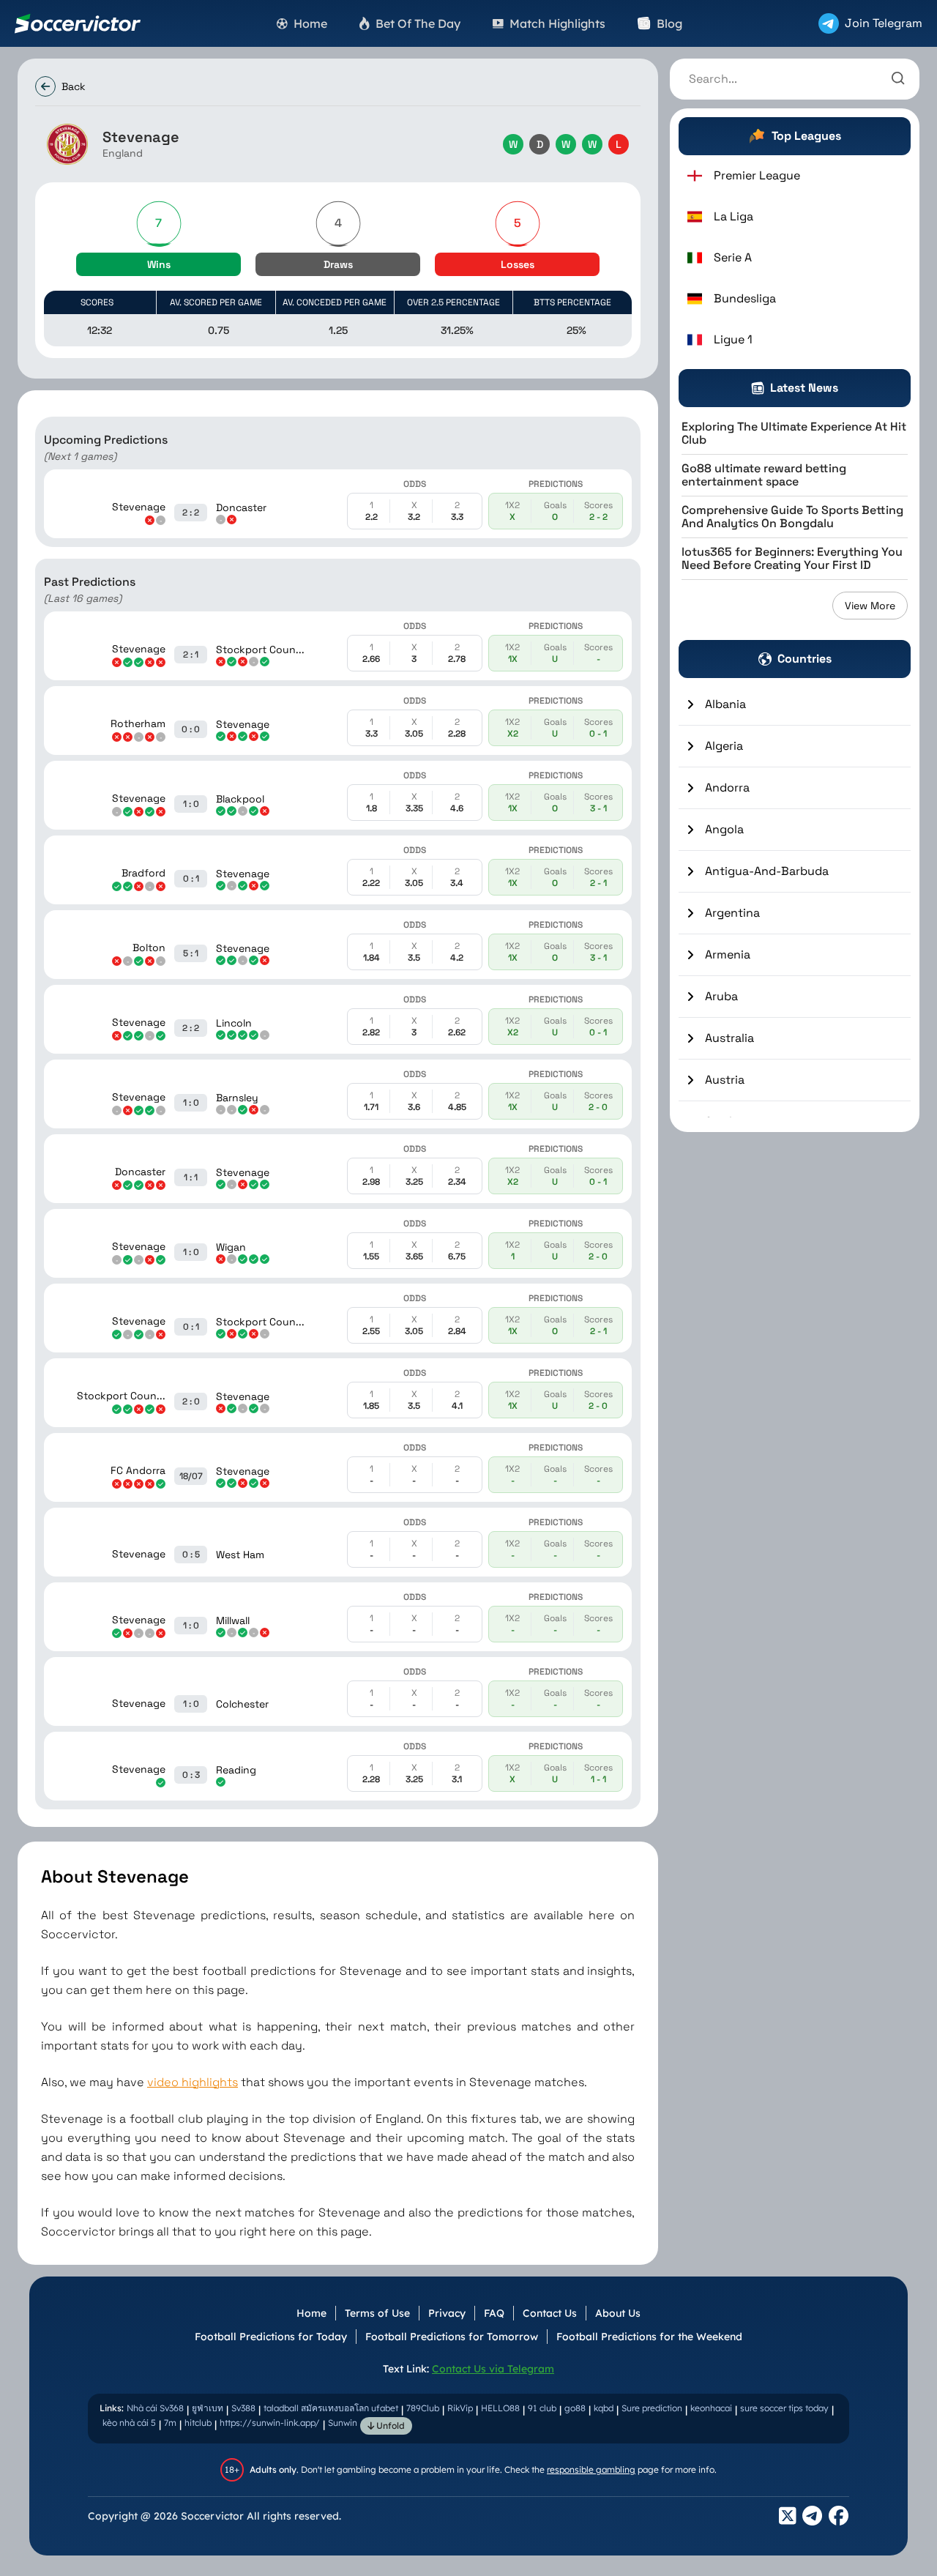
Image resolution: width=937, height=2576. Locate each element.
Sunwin (343, 2423)
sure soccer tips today (784, 2408)
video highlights (193, 2082)
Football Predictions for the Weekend (649, 2337)
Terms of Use (377, 2313)
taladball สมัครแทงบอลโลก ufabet (331, 2408)
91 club (542, 2408)
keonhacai (711, 2408)
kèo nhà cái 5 (129, 2423)
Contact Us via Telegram (493, 2369)
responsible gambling (591, 2469)
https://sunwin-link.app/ (270, 2423)
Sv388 (243, 2408)
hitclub (198, 2423)
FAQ (494, 2313)
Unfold (389, 2426)
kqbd (604, 2408)
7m (170, 2423)
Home (311, 2313)
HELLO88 (500, 2408)
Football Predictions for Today (271, 2337)
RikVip (460, 2408)
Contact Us (550, 2313)
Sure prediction (652, 2408)
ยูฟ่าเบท (208, 2408)
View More (870, 606)
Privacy (447, 2313)
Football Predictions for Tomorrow (452, 2337)
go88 (575, 2408)
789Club (423, 2408)
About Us (618, 2313)
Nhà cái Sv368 (155, 2408)
